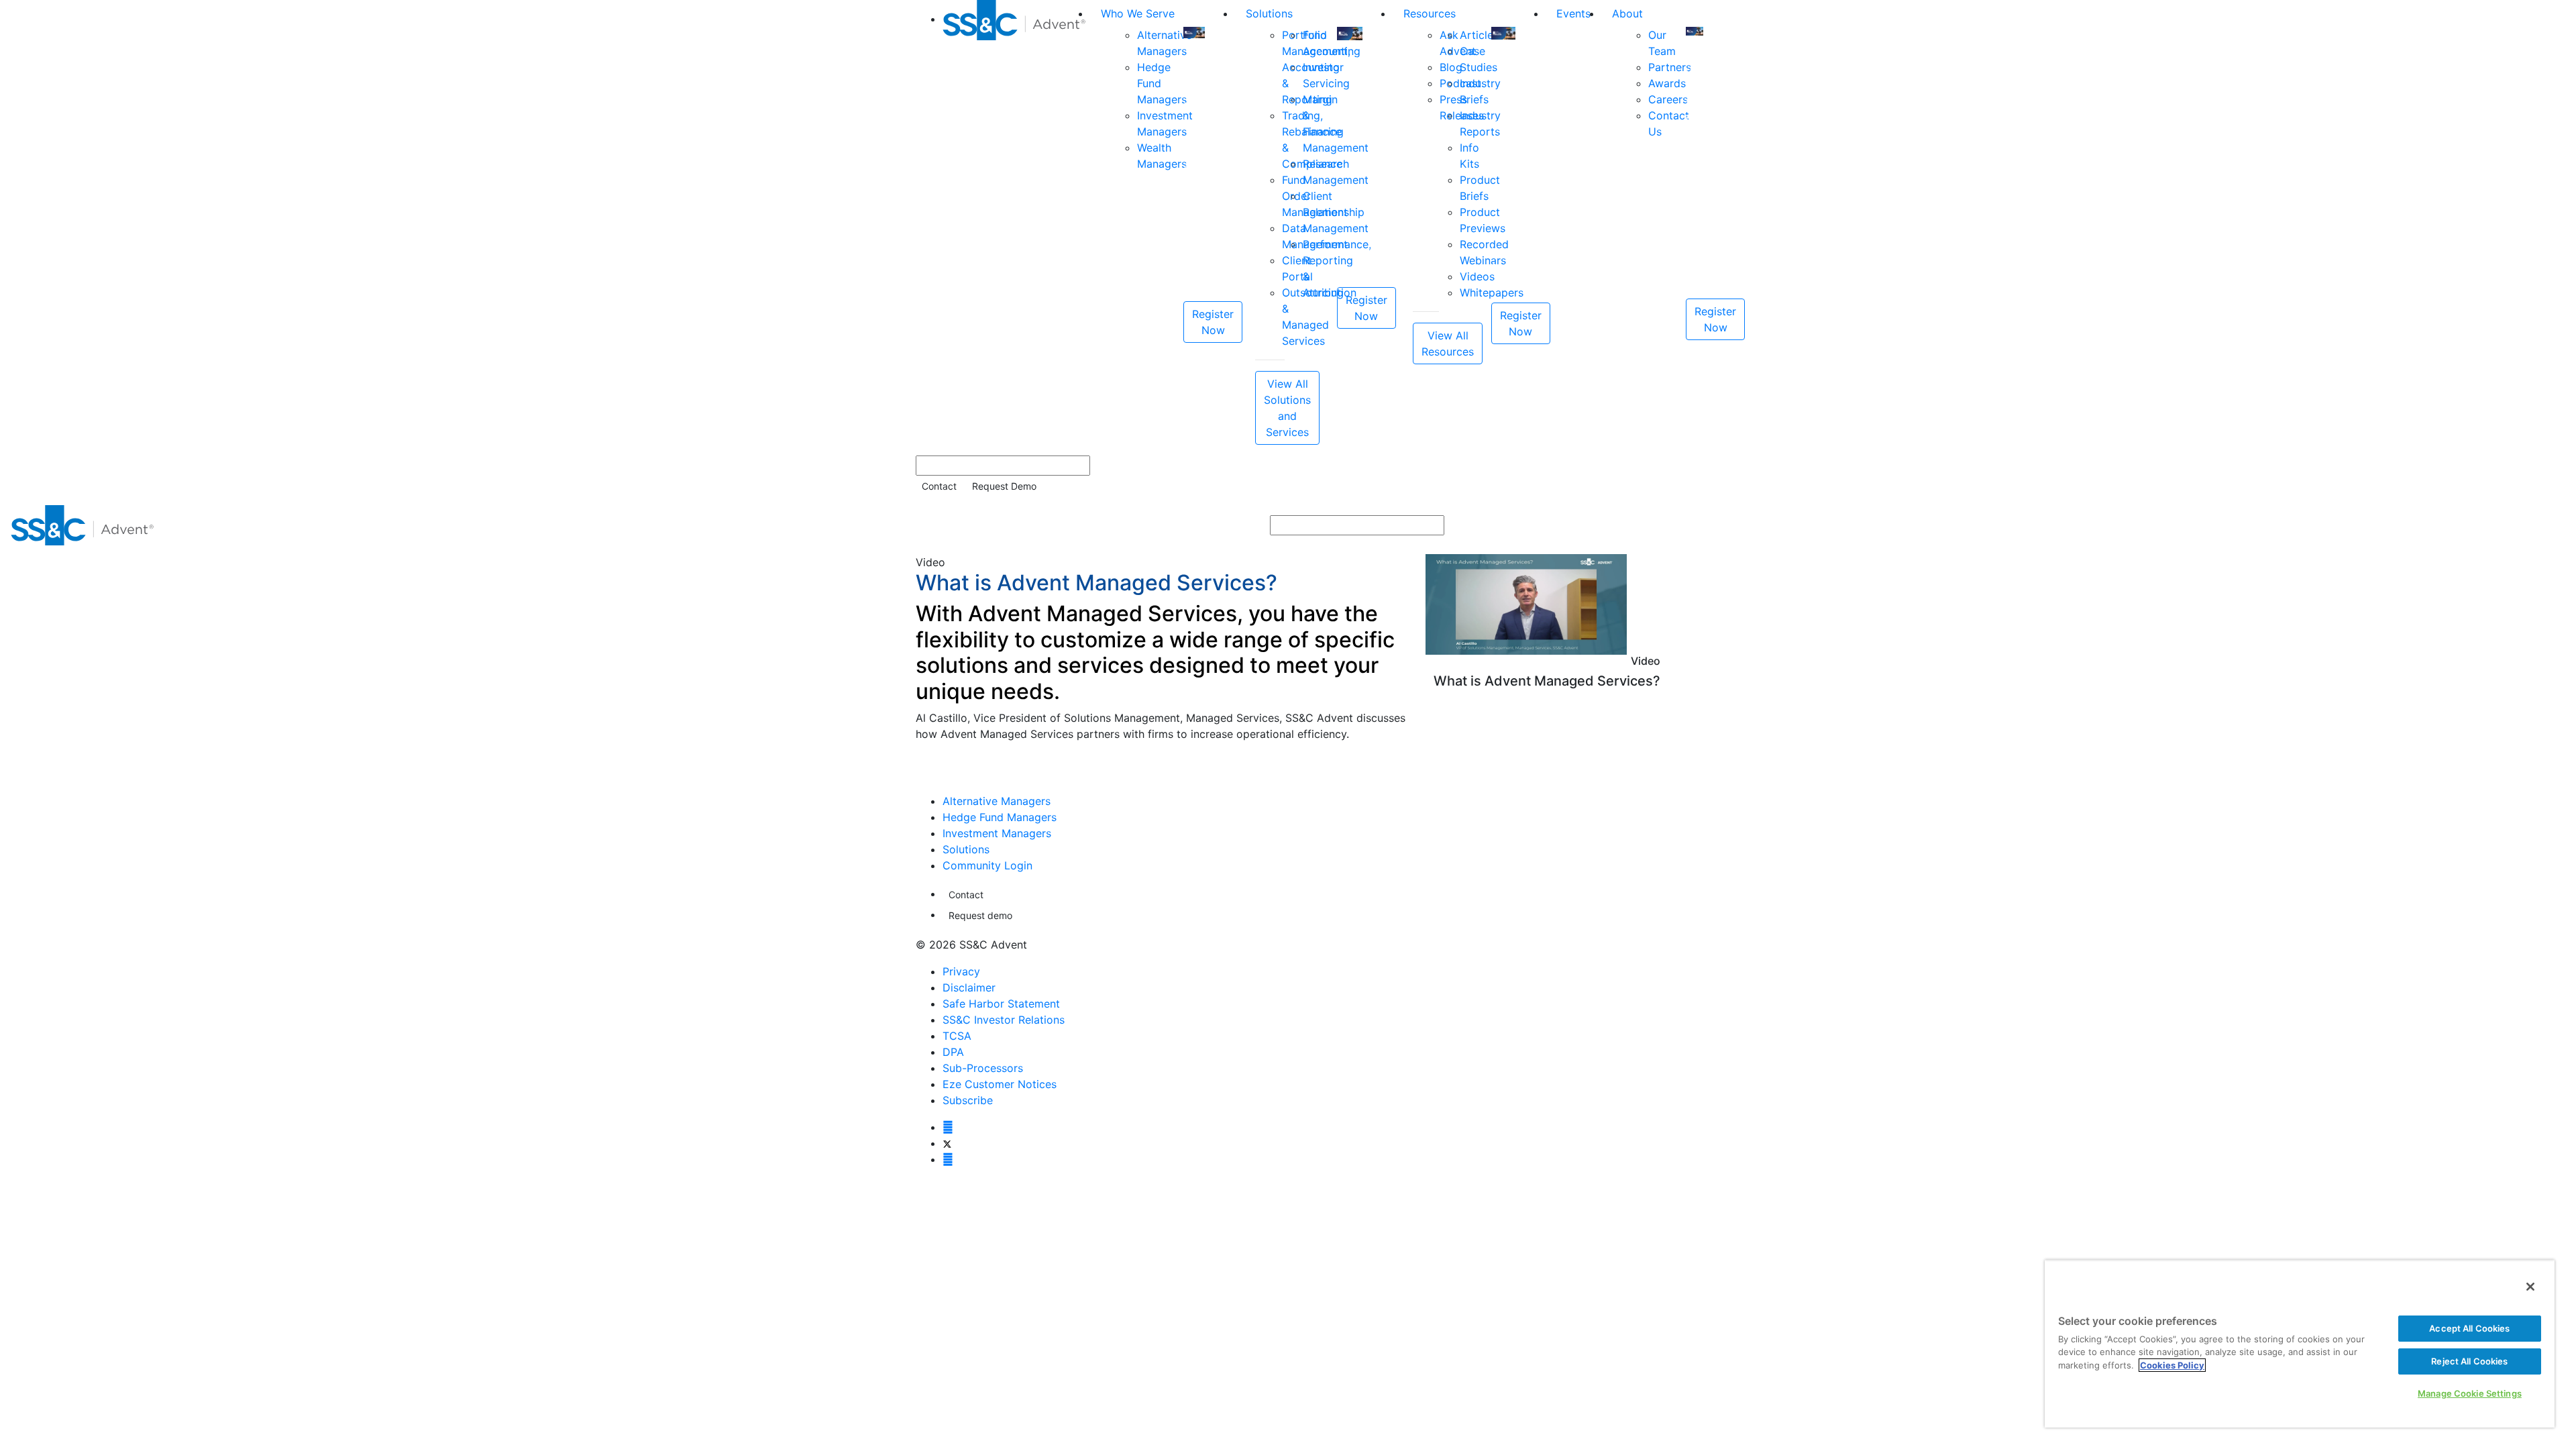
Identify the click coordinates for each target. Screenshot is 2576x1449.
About (1627, 13)
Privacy (961, 971)
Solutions (1269, 13)
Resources (1430, 13)
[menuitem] (1016, 222)
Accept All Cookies (2469, 1328)
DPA (953, 1052)
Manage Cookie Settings (2470, 1393)
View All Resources (1448, 343)
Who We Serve (1138, 13)
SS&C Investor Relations (1004, 1020)
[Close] (2530, 1287)
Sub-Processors (983, 1068)
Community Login (987, 865)
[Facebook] (948, 1127)
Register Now (1213, 322)
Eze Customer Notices (1000, 1084)
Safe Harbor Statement (1001, 1004)
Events (1573, 13)
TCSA (957, 1036)
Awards (1667, 83)
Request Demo (1004, 486)
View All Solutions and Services (1287, 408)
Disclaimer (969, 987)
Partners (1670, 67)
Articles (1479, 35)
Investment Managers (997, 833)
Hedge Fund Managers (1000, 817)
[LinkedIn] (948, 1159)
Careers (1668, 99)
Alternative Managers (997, 801)
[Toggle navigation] (2557, 525)
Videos (1477, 276)
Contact (939, 486)
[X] (947, 1143)
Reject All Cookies (2469, 1361)
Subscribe (968, 1100)
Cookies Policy (2172, 1365)
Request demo (980, 915)
